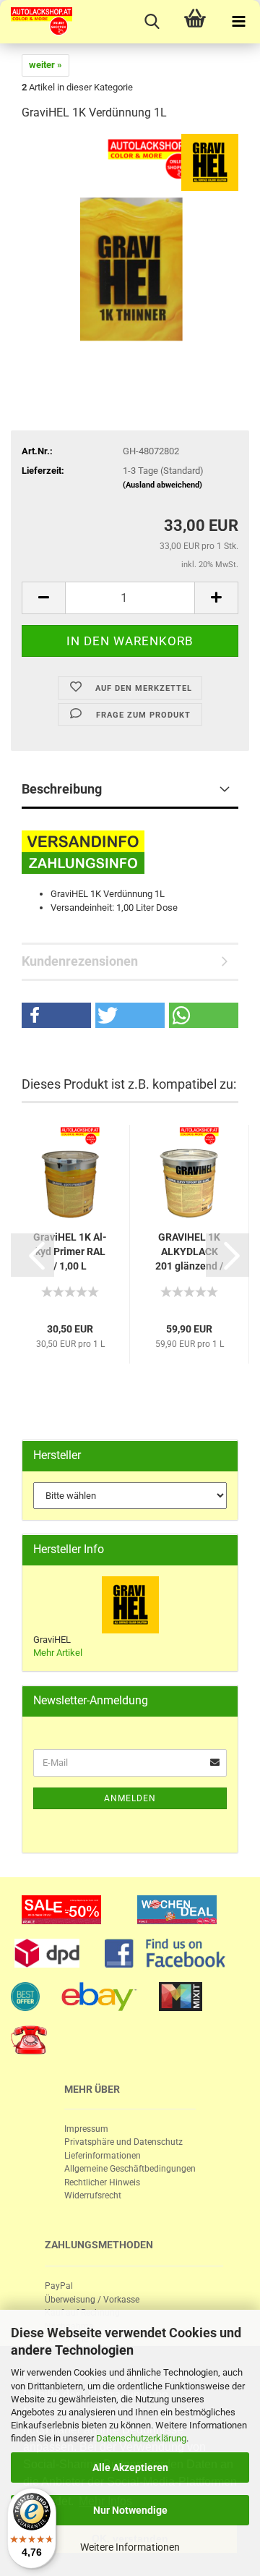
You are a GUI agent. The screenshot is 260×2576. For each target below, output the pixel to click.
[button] (56, 1015)
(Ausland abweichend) (162, 485)
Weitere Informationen (130, 2547)
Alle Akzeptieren (130, 2467)
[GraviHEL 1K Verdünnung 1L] (130, 242)
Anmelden (130, 1798)
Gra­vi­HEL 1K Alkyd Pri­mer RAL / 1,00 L (70, 1251)
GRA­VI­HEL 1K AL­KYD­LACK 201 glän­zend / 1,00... (189, 1252)
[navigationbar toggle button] (238, 22)
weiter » (45, 65)
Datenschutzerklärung (141, 2438)
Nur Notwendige (130, 2510)
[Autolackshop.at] (36, 22)
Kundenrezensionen (80, 961)
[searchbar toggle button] (152, 22)
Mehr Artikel (58, 1653)
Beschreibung (62, 789)
